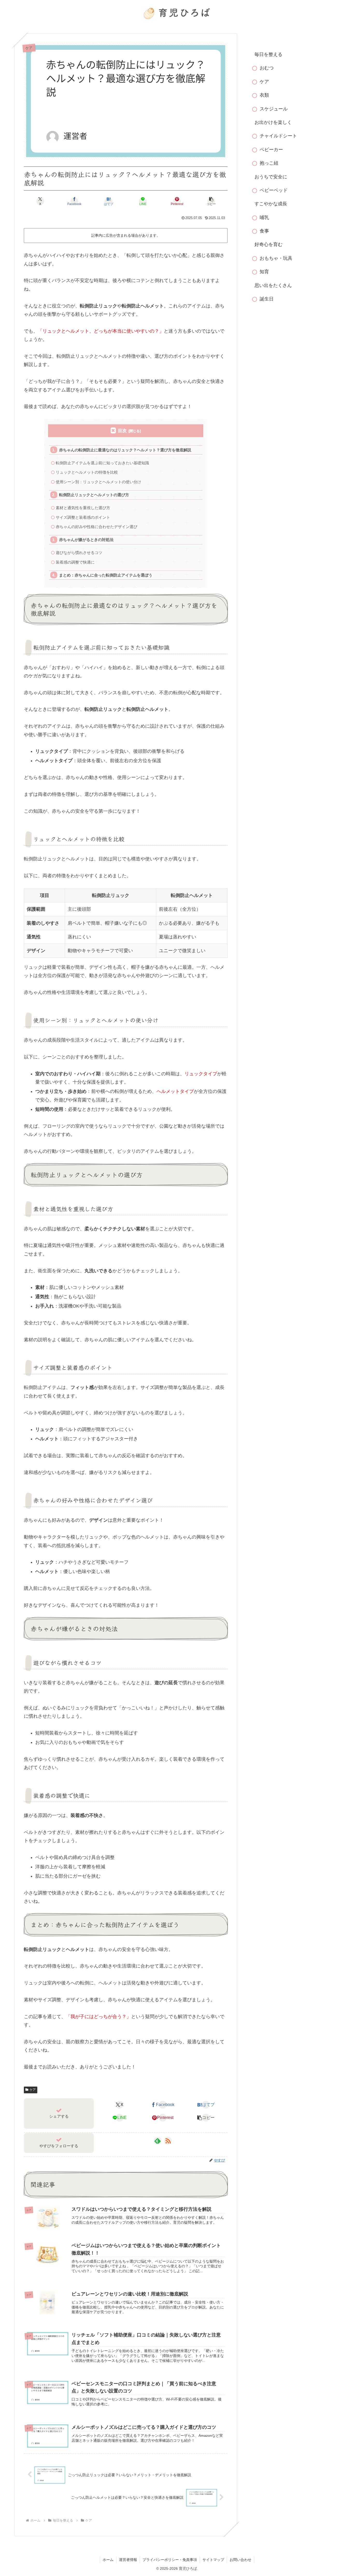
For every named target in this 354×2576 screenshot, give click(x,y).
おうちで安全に (271, 177)
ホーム (108, 2560)
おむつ (267, 68)
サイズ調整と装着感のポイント (83, 517)
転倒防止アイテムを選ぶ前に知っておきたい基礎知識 (102, 463)
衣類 (264, 95)
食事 (264, 231)
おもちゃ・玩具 (276, 258)
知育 (264, 272)
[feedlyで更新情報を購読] (158, 2141)
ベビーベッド (274, 190)
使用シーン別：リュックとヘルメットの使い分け (98, 482)
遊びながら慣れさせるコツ (79, 553)
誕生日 (267, 299)
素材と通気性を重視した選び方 (83, 508)
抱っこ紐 (269, 163)
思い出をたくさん (273, 285)
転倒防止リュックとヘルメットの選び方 (94, 495)
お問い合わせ (240, 2560)
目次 (122, 431)
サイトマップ (213, 2560)
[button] (211, 201)
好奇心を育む (268, 244)
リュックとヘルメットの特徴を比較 (87, 472)
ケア (33, 2090)
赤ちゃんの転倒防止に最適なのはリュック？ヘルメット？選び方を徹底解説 (125, 450)
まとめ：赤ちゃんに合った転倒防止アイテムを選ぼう (106, 575)
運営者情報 (128, 2560)
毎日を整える (268, 54)
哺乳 (264, 217)
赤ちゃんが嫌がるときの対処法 (86, 540)
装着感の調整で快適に (75, 562)
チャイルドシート (278, 136)
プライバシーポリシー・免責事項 (170, 2560)
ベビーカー (271, 150)
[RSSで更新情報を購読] (168, 2141)
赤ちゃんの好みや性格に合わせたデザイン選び (97, 527)
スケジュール (274, 109)
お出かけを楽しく (273, 122)
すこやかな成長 (271, 204)
